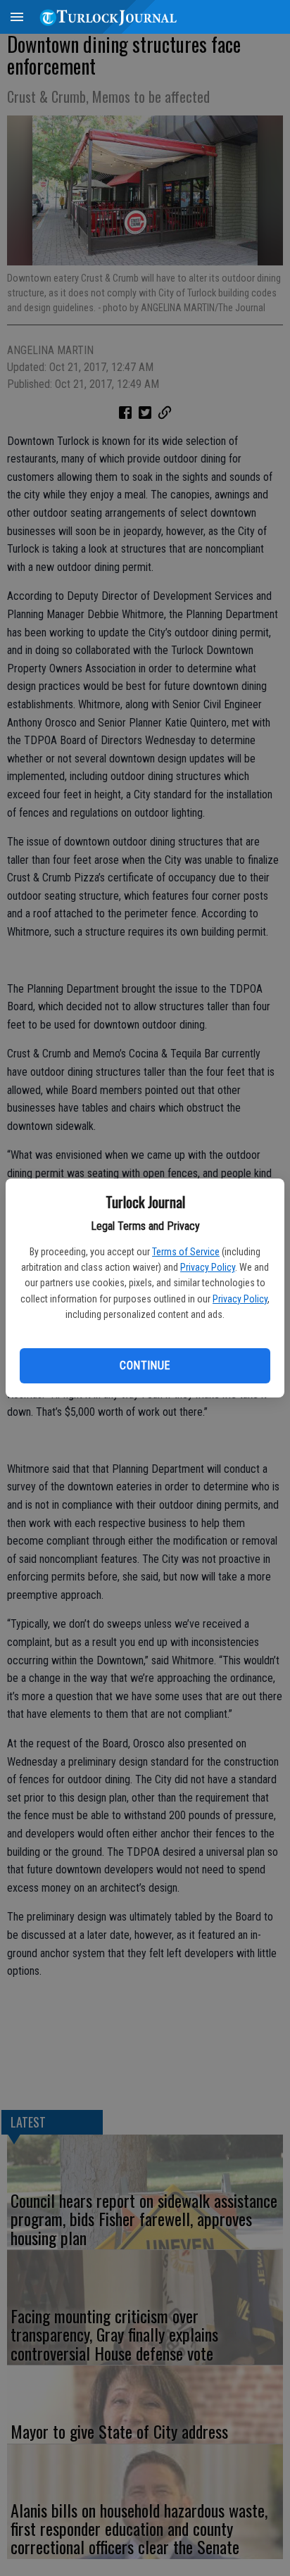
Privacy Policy (208, 1267)
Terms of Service (186, 1252)
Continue (145, 1365)
